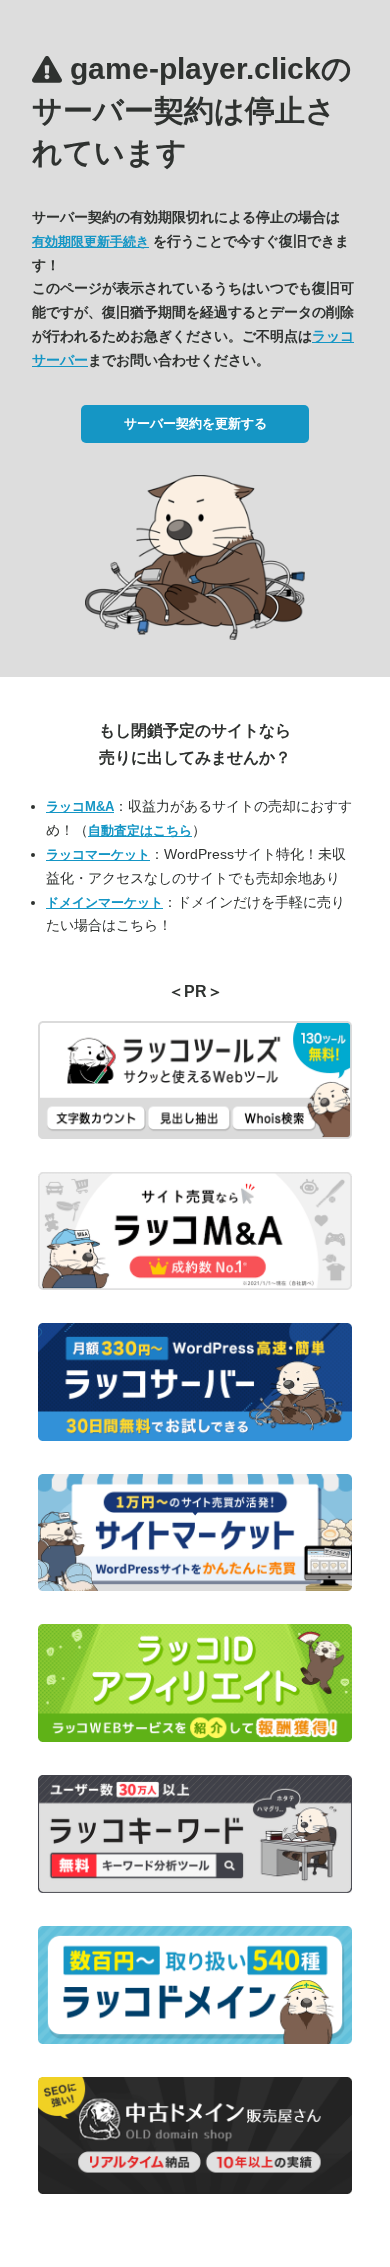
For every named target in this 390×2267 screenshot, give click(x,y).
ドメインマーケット (104, 902)
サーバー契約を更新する (195, 423)
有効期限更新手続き (90, 241)
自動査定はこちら (140, 830)
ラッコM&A (80, 806)
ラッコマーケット (98, 854)
